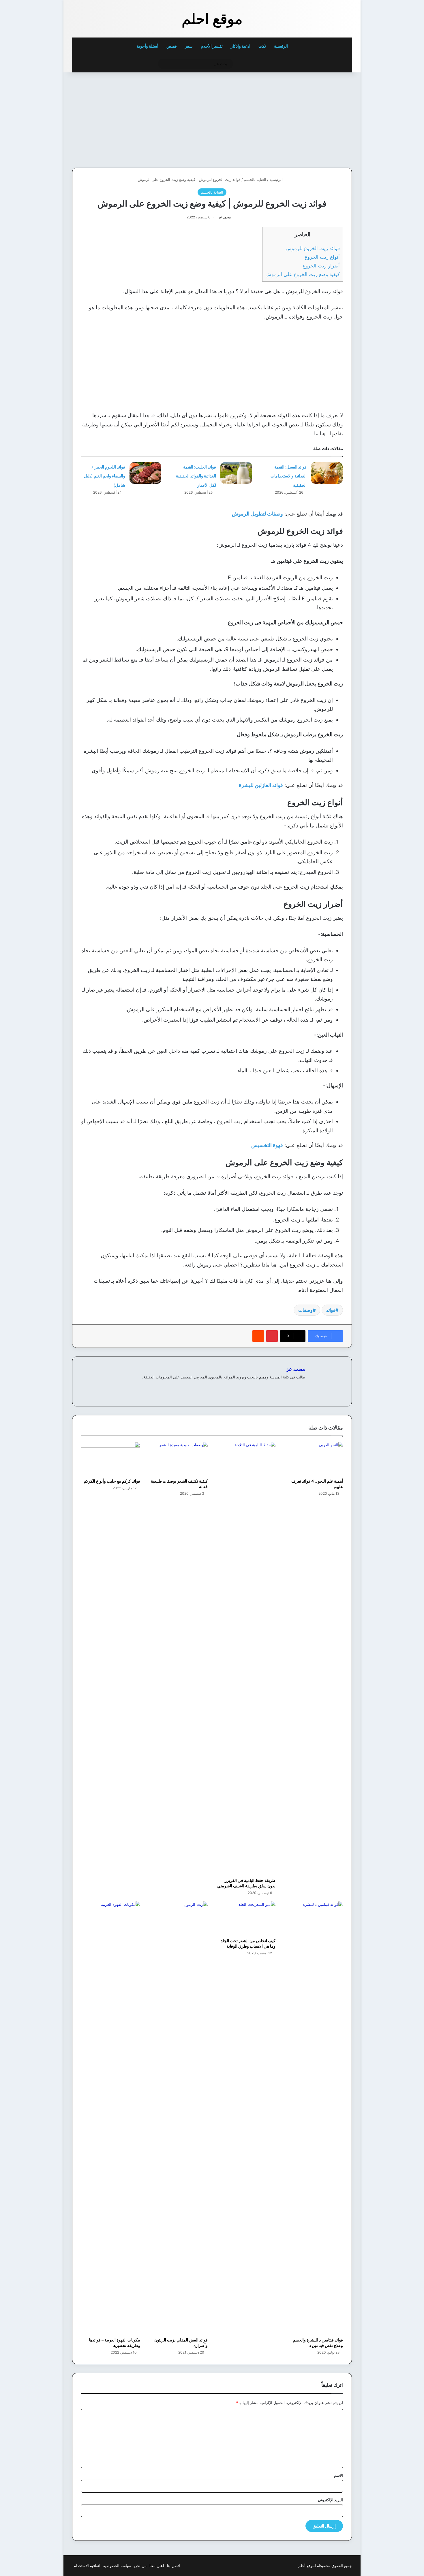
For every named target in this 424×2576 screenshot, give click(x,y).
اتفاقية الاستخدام (87, 2566)
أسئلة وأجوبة (148, 46)
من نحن (140, 2566)
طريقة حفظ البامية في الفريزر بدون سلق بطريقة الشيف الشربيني (246, 1883)
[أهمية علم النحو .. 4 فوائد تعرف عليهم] (314, 1459)
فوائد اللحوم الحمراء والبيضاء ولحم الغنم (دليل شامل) (105, 476)
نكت (262, 46)
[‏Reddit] (258, 1336)
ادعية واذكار (241, 46)
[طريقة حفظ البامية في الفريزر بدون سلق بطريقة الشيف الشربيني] (246, 1658)
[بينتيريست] (272, 1336)
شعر (189, 46)
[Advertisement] (312, 119)
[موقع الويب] (302, 1387)
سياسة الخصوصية (117, 2566)
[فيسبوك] (295, 1387)
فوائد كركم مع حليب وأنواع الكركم (112, 1481)
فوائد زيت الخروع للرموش (313, 248)
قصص (172, 46)
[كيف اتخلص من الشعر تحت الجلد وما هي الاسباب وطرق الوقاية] (246, 1918)
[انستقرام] (281, 1387)
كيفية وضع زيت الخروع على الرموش (303, 274)
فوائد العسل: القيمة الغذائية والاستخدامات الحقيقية (289, 476)
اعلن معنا (157, 2566)
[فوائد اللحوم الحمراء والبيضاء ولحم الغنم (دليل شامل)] (145, 473)
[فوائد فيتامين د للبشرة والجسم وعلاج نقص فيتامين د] (314, 2118)
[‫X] (288, 1387)
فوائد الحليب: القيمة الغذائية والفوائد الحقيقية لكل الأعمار (196, 476)
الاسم (338, 2475)
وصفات (305, 1310)
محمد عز (224, 217)
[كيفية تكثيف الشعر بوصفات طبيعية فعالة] (178, 1459)
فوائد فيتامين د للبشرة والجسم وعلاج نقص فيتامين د (318, 2343)
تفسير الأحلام (212, 46)
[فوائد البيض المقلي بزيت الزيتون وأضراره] (178, 2118)
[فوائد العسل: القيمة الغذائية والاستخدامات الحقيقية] (327, 473)
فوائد (331, 1310)
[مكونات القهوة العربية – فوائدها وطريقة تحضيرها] (111, 2118)
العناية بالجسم (255, 179)
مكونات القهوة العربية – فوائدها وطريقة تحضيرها (115, 2343)
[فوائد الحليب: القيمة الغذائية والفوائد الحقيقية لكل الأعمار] (236, 473)
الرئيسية (281, 46)
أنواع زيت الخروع (322, 257)
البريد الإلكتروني (330, 2500)
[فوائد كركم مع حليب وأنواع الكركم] (111, 1459)
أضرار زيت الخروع (321, 266)
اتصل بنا (173, 2566)
